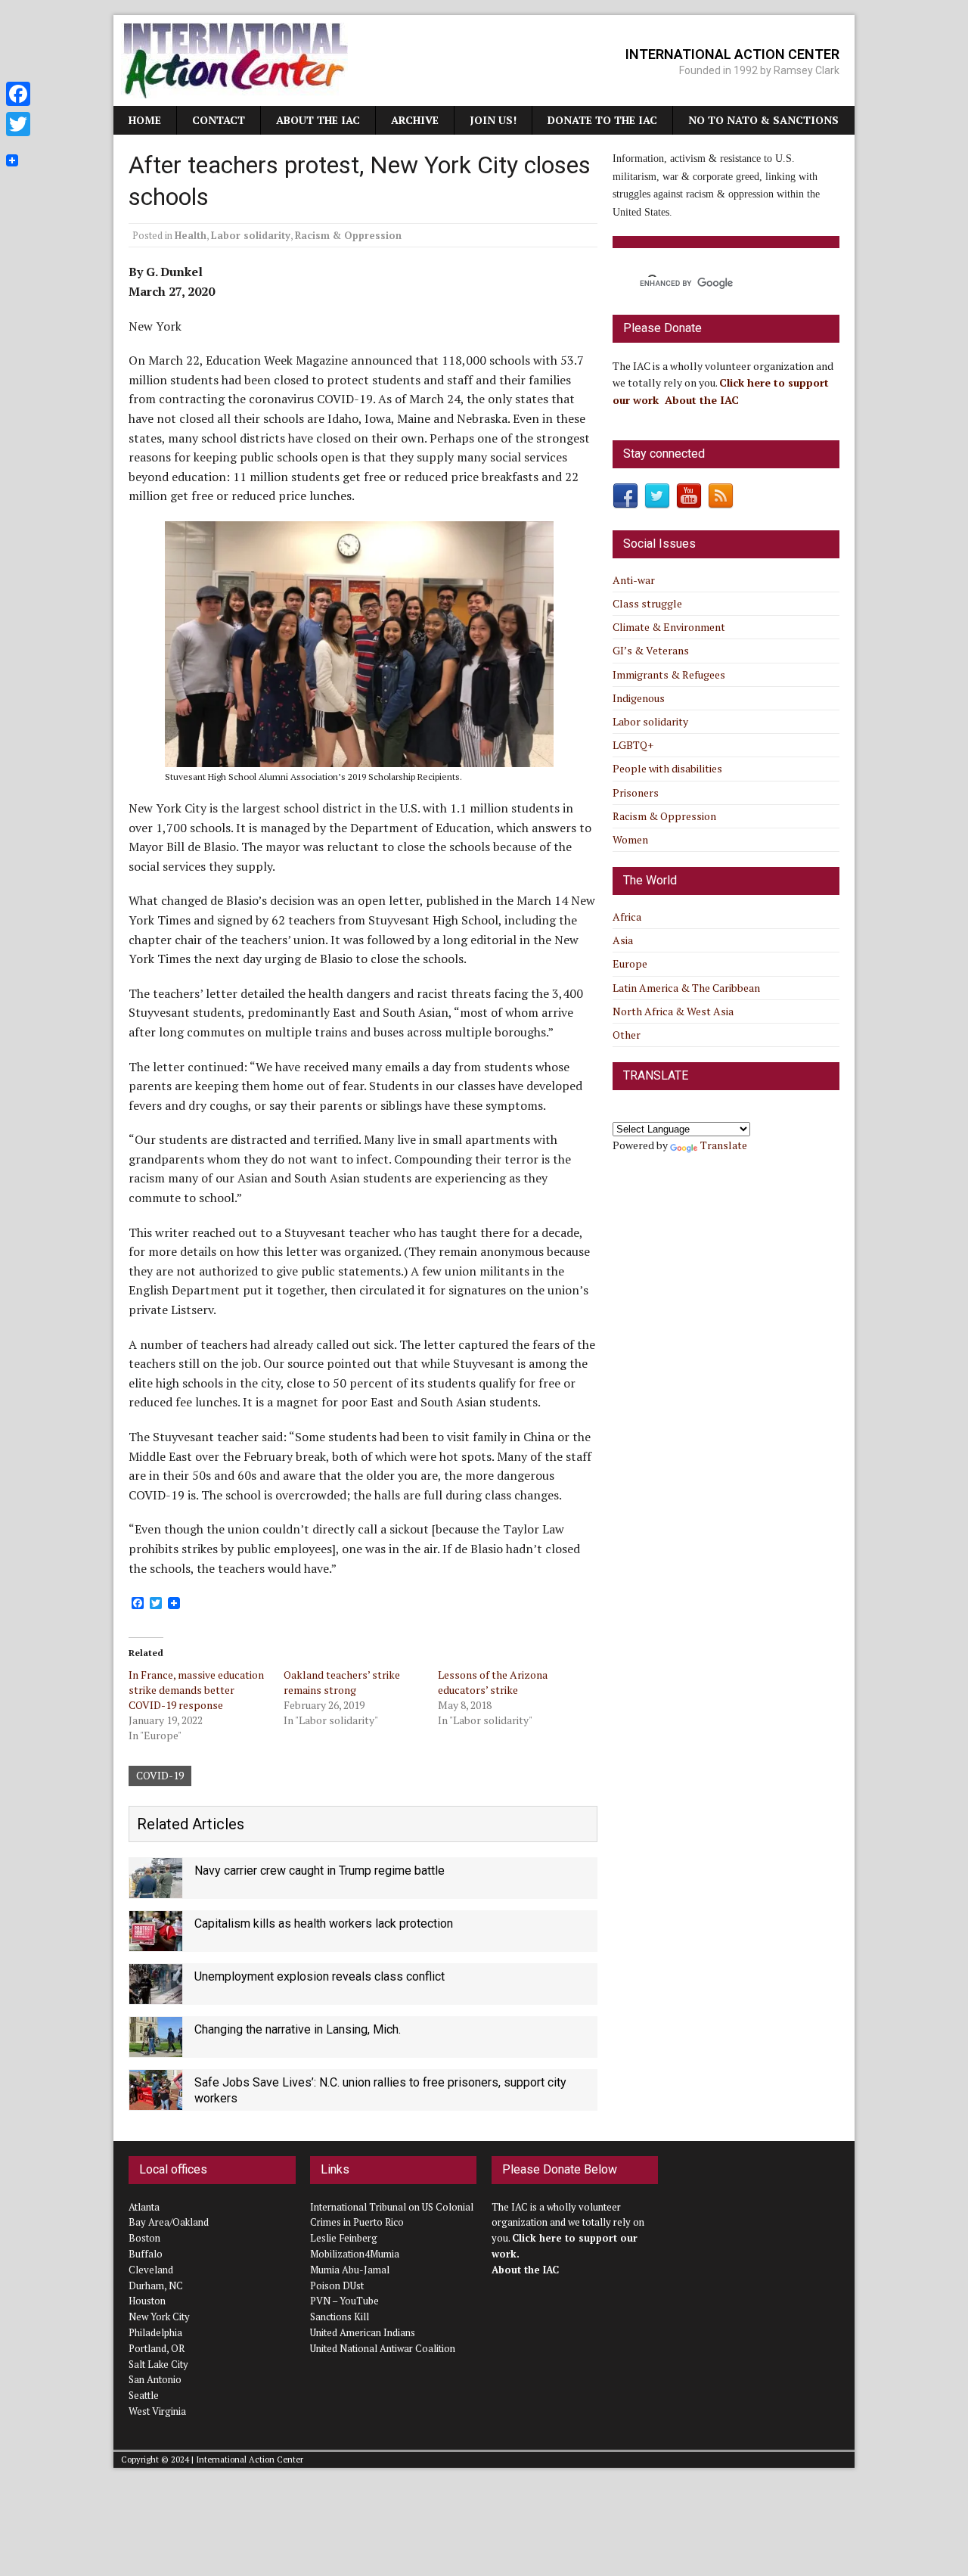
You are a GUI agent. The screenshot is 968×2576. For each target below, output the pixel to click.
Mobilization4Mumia (355, 2254)
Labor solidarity (251, 235)
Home (145, 120)
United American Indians (363, 2332)
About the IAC (318, 120)
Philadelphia (155, 2332)
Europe (630, 963)
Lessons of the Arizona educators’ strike (493, 1682)
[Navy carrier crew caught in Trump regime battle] (156, 1889)
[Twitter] (18, 124)
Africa (627, 917)
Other (627, 1035)
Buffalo (146, 2254)
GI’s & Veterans (651, 650)
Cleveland (151, 2270)
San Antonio (155, 2379)
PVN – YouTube (344, 2301)
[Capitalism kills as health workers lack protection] (156, 1942)
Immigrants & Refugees (669, 674)
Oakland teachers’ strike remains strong (342, 1682)
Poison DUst (337, 2285)
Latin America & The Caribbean (686, 988)
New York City (159, 2317)
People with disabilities (667, 768)
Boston (144, 2238)
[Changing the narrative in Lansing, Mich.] (156, 2048)
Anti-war (634, 580)
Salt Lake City (158, 2364)
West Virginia (157, 2411)
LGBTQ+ (633, 745)
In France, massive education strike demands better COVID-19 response (196, 1690)
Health (191, 235)
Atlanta (144, 2207)
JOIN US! (493, 120)
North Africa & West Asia (673, 1011)
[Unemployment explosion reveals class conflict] (156, 1995)
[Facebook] (18, 94)
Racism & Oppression (348, 235)
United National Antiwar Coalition (383, 2348)
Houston (147, 2301)
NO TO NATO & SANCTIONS (763, 120)
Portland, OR (157, 2348)
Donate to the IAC (602, 120)
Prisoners (636, 792)
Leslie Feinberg (344, 2238)
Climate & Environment (669, 627)
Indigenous (639, 698)
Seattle (144, 2395)
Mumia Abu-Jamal (350, 2270)
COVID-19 (160, 1775)
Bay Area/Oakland (169, 2222)
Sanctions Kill (340, 2317)
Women (630, 839)
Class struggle (647, 603)
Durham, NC (156, 2285)
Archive (415, 120)
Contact (219, 120)
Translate (724, 1145)
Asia (623, 940)
